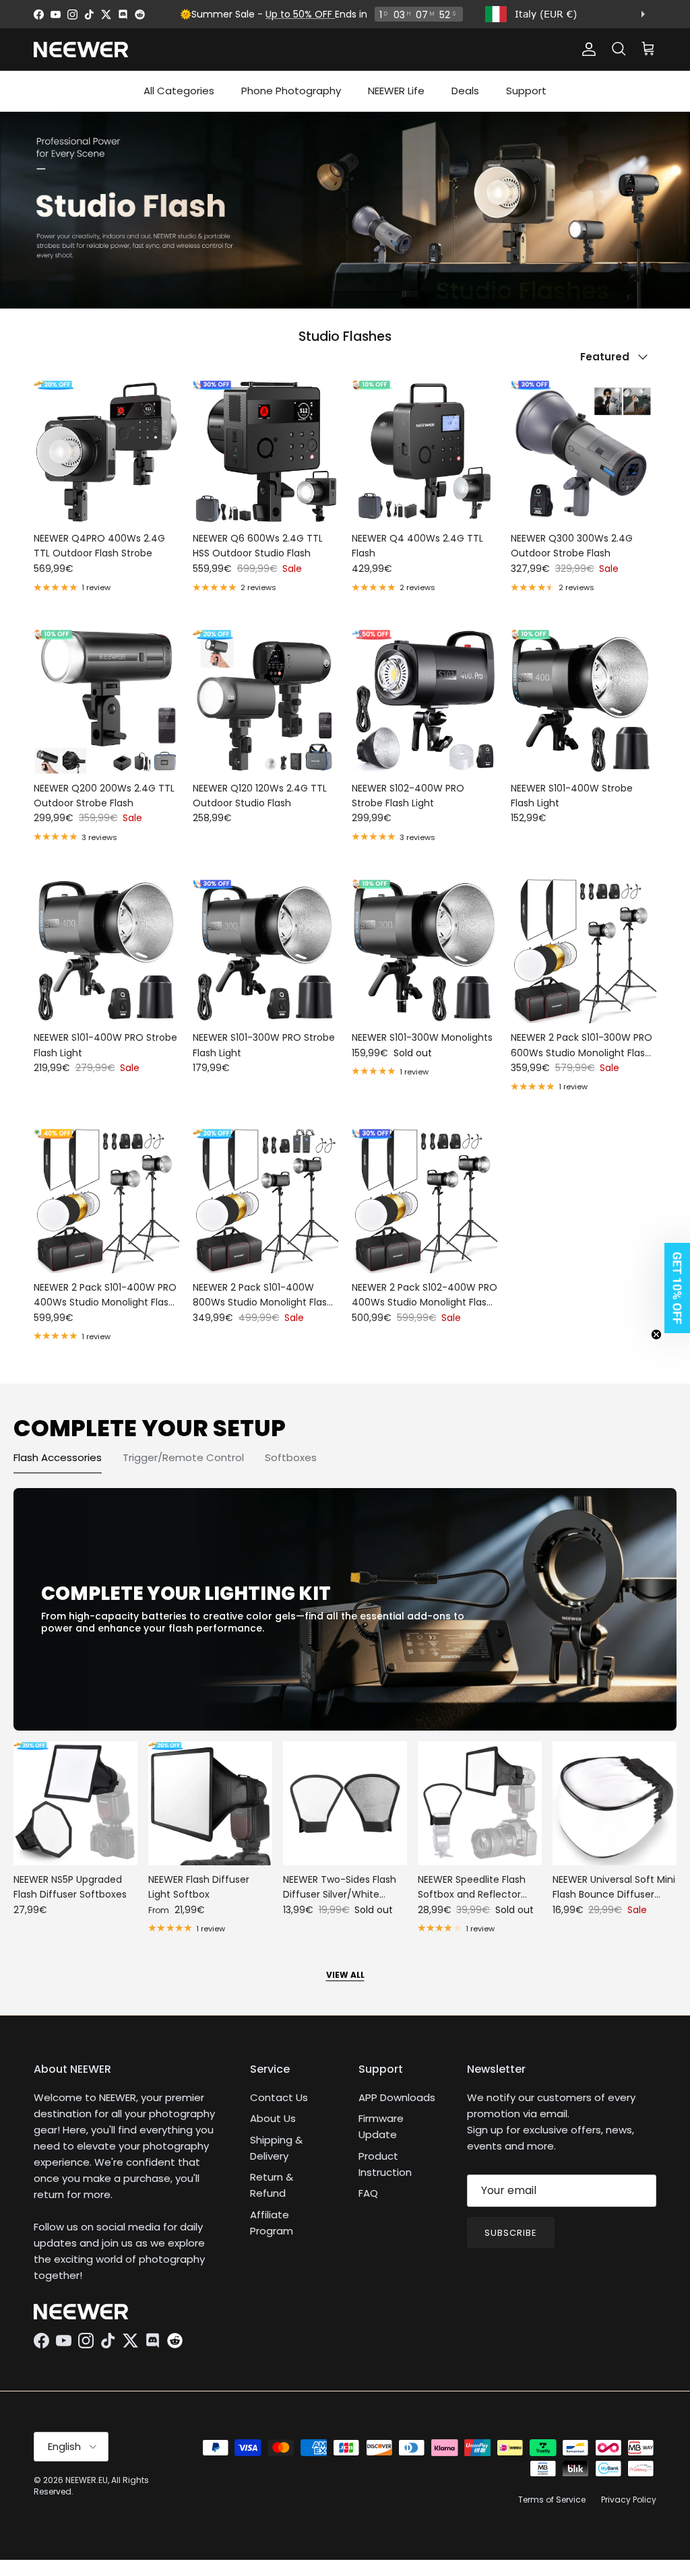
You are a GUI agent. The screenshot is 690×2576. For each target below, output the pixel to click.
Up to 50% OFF (300, 14)
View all (345, 1975)
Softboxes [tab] (291, 1457)
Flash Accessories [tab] (58, 1457)
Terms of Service (552, 2500)
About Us (273, 2118)
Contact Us (279, 2097)
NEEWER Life (396, 91)
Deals (465, 91)
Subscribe (511, 2233)
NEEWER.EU (87, 2480)
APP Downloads (397, 2097)
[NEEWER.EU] (81, 50)
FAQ (368, 2193)
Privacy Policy (629, 2500)
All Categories (179, 91)
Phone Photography (291, 91)
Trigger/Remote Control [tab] (183, 1457)
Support (526, 91)
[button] (673, 1288)
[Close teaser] (656, 1334)
